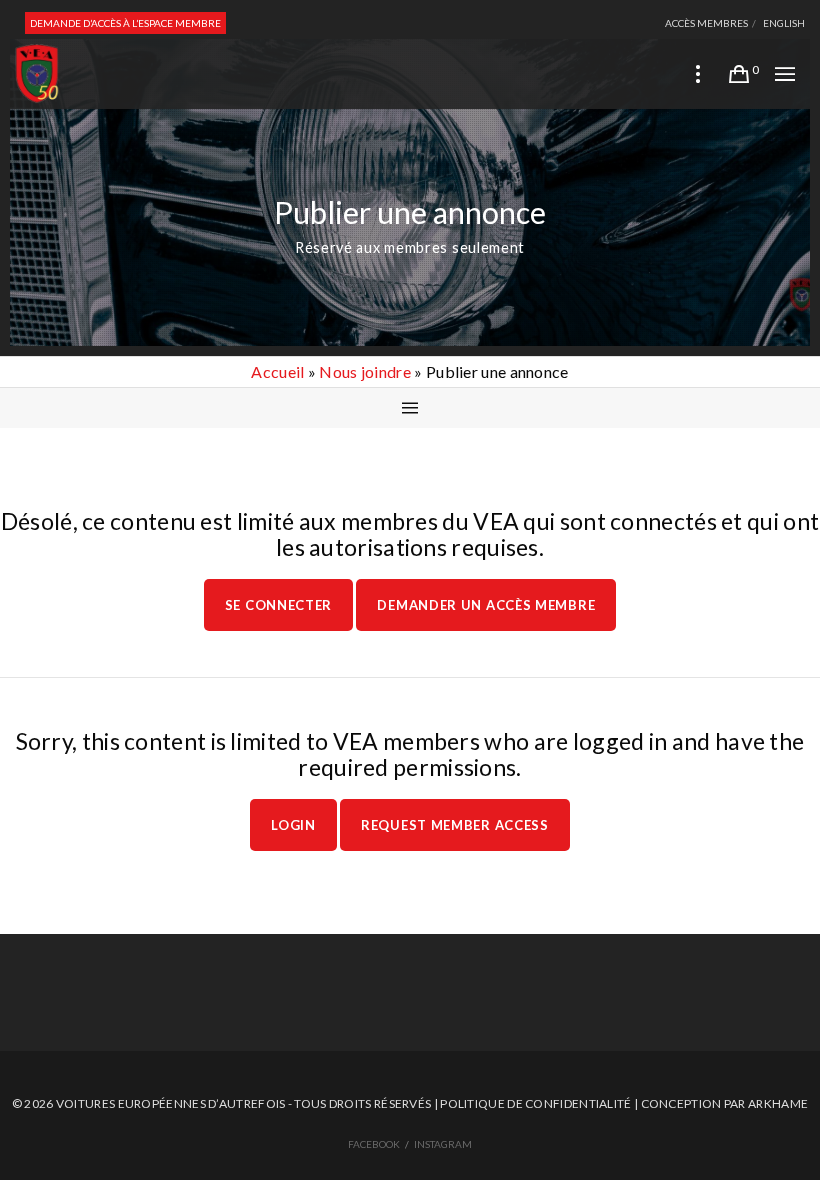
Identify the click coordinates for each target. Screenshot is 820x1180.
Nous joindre (365, 371)
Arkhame (778, 1103)
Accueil (277, 371)
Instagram (443, 1144)
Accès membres (706, 23)
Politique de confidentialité (535, 1103)
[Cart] (739, 74)
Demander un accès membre (486, 605)
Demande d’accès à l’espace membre (125, 23)
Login (293, 825)
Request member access (455, 825)
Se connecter (278, 605)
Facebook (374, 1144)
